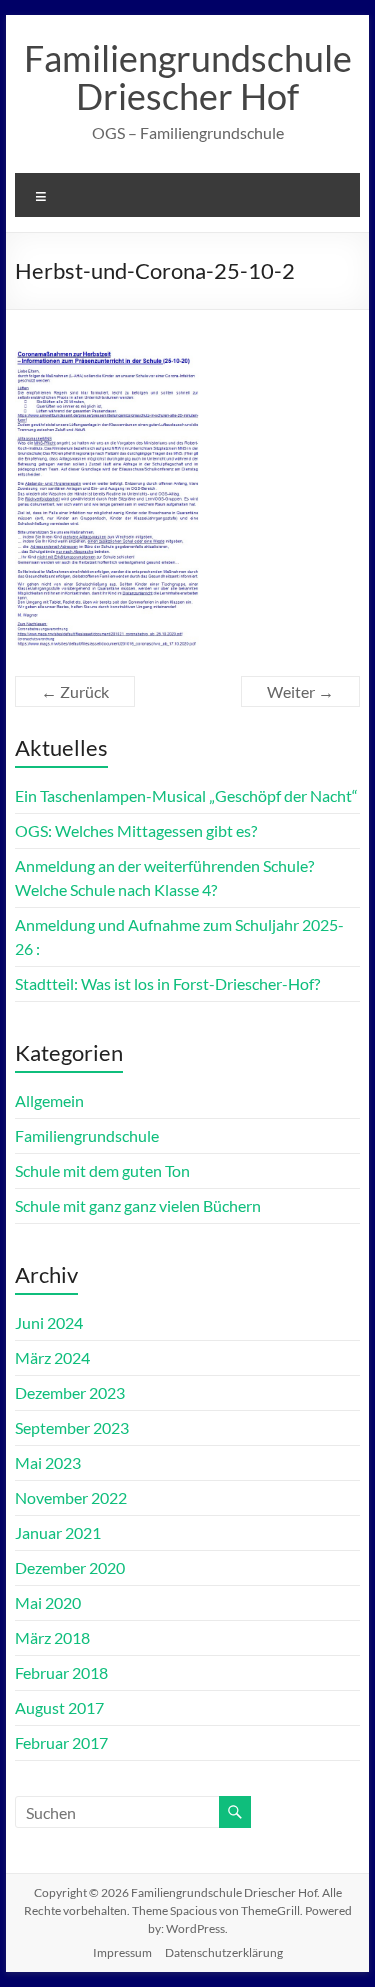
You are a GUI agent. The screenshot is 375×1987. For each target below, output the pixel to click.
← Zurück (75, 691)
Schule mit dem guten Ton (102, 1170)
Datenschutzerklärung (224, 1952)
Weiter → (300, 691)
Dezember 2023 (70, 1392)
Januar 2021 (58, 1532)
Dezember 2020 (70, 1567)
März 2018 (52, 1637)
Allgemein (49, 1100)
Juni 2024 (49, 1322)
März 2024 (52, 1357)
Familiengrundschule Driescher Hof (188, 77)
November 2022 (71, 1497)
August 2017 (59, 1707)
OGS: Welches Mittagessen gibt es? (136, 830)
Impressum (122, 1952)
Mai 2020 (48, 1602)
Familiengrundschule (87, 1135)
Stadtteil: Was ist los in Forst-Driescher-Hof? (167, 983)
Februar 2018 (61, 1672)
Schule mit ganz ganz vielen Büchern (138, 1205)
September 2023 (72, 1427)
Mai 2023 (48, 1462)
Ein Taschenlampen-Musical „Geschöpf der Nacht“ (186, 795)
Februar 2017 (61, 1742)
